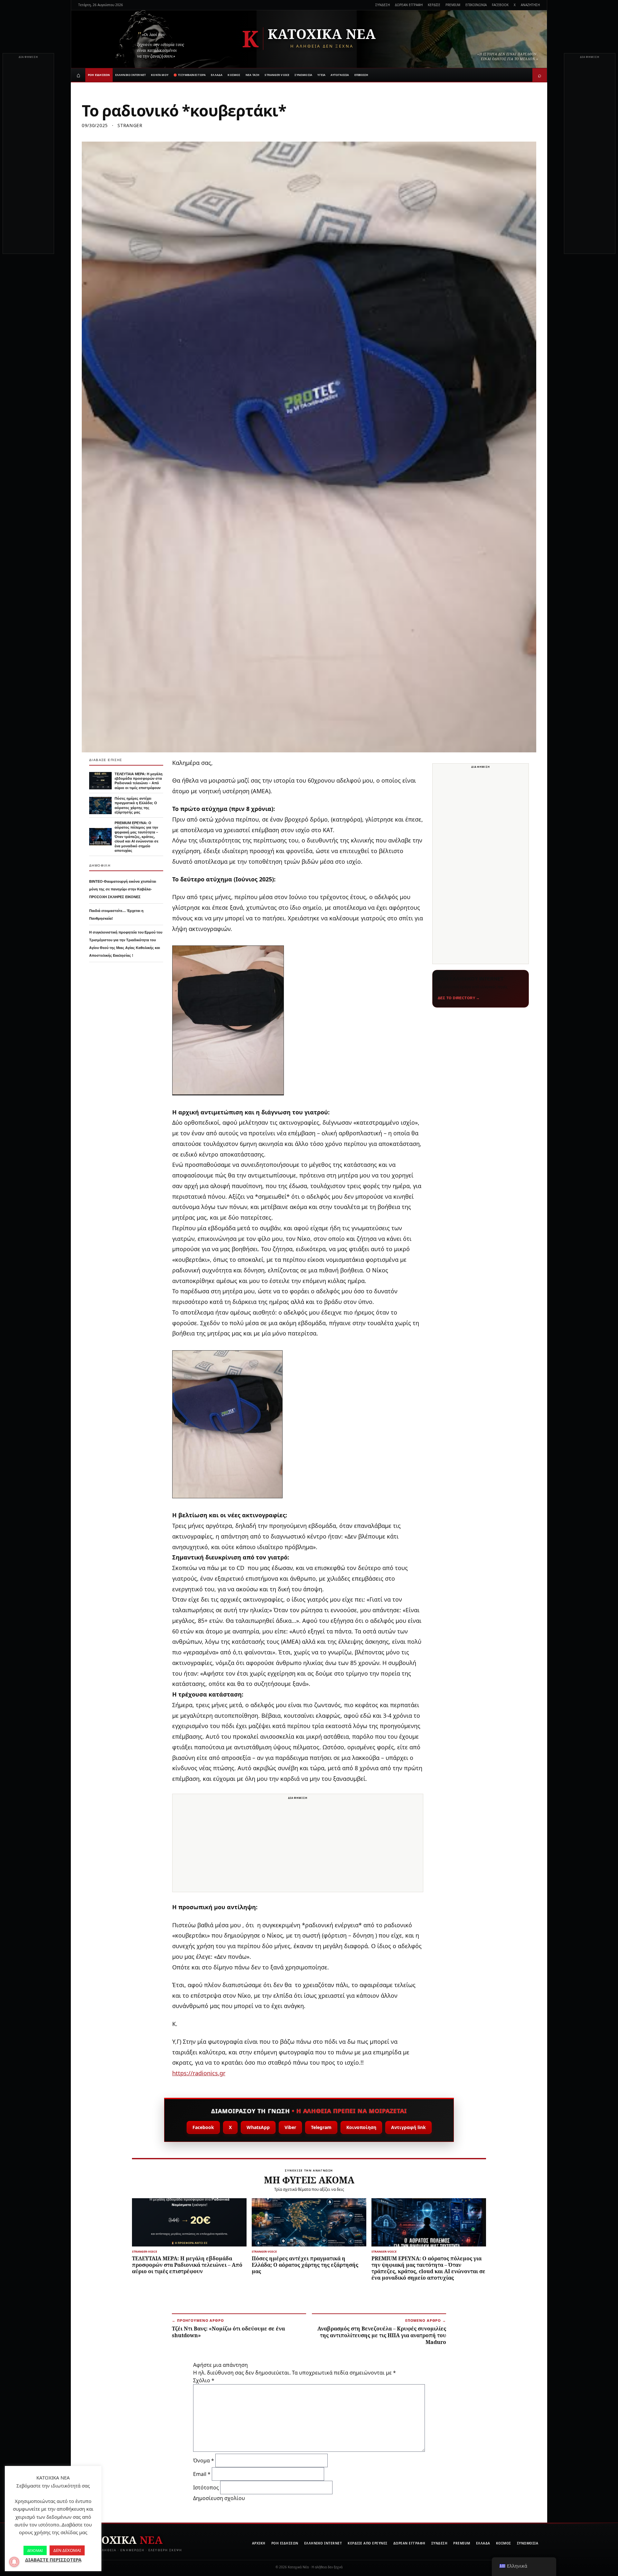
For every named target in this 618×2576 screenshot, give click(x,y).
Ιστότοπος (206, 2488)
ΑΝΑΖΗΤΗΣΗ (530, 5)
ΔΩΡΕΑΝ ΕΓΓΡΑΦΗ (409, 5)
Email (202, 2474)
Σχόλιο (204, 2380)
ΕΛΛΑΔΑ (217, 75)
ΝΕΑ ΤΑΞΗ (253, 75)
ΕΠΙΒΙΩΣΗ (361, 75)
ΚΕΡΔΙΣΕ (434, 5)
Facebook (203, 2127)
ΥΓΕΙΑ (321, 75)
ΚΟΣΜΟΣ (234, 75)
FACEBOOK (500, 5)
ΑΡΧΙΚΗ (259, 2543)
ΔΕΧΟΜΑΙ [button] (35, 2550)
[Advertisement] (28, 157)
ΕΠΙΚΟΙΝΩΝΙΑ (476, 5)
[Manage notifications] (14, 2562)
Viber (290, 2127)
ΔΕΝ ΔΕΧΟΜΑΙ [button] (67, 2550)
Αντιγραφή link (408, 2127)
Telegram (321, 2127)
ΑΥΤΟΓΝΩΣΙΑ (340, 75)
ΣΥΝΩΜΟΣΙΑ (303, 75)
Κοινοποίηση (361, 2127)
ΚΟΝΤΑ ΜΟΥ (160, 75)
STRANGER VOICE (277, 75)
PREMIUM (453, 5)
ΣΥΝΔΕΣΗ (383, 5)
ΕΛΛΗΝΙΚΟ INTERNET (131, 75)
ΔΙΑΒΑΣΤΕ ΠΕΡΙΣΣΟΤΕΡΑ (53, 2560)
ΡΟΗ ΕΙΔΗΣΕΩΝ (99, 75)
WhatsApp (258, 2127)
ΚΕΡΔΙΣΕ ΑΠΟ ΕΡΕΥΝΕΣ (368, 2543)
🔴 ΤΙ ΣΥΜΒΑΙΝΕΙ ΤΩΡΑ (190, 75)
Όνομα (204, 2460)
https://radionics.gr (199, 2073)
